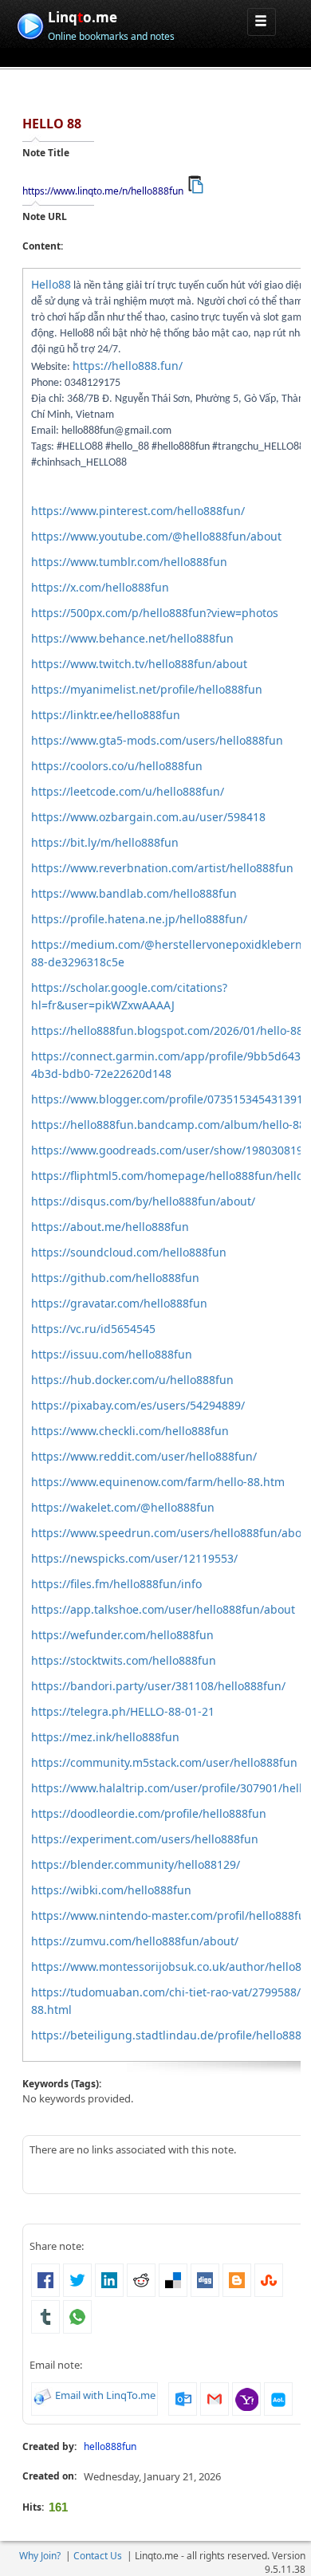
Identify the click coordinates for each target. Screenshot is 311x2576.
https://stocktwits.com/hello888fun (124, 1660)
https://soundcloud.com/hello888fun (129, 1252)
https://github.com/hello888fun (115, 1278)
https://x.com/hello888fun (100, 587)
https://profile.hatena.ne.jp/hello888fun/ (139, 919)
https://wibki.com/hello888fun (111, 1890)
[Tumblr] (45, 2315)
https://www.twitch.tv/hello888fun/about (139, 664)
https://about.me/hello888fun (110, 1227)
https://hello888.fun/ (128, 366)
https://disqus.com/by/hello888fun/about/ (143, 1201)
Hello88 (51, 284)
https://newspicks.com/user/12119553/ (134, 1558)
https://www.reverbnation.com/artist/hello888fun (162, 868)
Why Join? (40, 2556)
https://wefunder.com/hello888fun (122, 1635)
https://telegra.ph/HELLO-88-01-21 (123, 1711)
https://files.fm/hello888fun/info (116, 1584)
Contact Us (98, 2556)
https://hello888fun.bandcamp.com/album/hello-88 (168, 1125)
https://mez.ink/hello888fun (105, 1737)
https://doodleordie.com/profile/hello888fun (149, 1813)
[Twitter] (77, 2279)
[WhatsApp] (77, 2315)
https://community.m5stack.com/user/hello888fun (164, 1762)
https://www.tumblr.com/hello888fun (129, 562)
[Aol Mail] (278, 2397)
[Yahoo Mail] (246, 2397)
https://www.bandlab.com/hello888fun (134, 893)
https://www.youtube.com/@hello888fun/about (156, 536)
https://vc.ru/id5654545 (93, 1329)
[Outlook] (183, 2397)
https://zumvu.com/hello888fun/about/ (135, 1941)
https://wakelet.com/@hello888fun (123, 1507)
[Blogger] (237, 2279)
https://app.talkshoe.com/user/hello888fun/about (163, 1609)
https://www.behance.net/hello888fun (132, 638)
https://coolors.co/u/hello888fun (117, 766)
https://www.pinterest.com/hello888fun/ (138, 511)
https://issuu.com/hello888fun (112, 1354)
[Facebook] (45, 2279)
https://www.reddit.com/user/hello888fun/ (144, 1456)
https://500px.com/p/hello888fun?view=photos (155, 613)
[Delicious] (173, 2279)
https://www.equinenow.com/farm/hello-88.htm (158, 1482)
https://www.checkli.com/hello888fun (130, 1431)
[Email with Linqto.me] (43, 2395)
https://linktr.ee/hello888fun (106, 715)
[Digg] (205, 2279)
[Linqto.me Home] (30, 24)
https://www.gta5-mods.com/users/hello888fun (157, 740)
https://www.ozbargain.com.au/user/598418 (148, 817)
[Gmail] (215, 2397)
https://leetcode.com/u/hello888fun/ (128, 791)
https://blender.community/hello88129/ (136, 1864)
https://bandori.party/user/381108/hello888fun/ (158, 1686)
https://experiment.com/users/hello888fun (145, 1839)
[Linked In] (109, 2279)
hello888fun (110, 2446)
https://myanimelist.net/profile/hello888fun (147, 689)
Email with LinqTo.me (105, 2395)
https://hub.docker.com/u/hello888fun (132, 1380)
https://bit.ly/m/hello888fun (105, 842)
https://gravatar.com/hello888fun (119, 1303)
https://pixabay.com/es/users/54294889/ (138, 1405)
